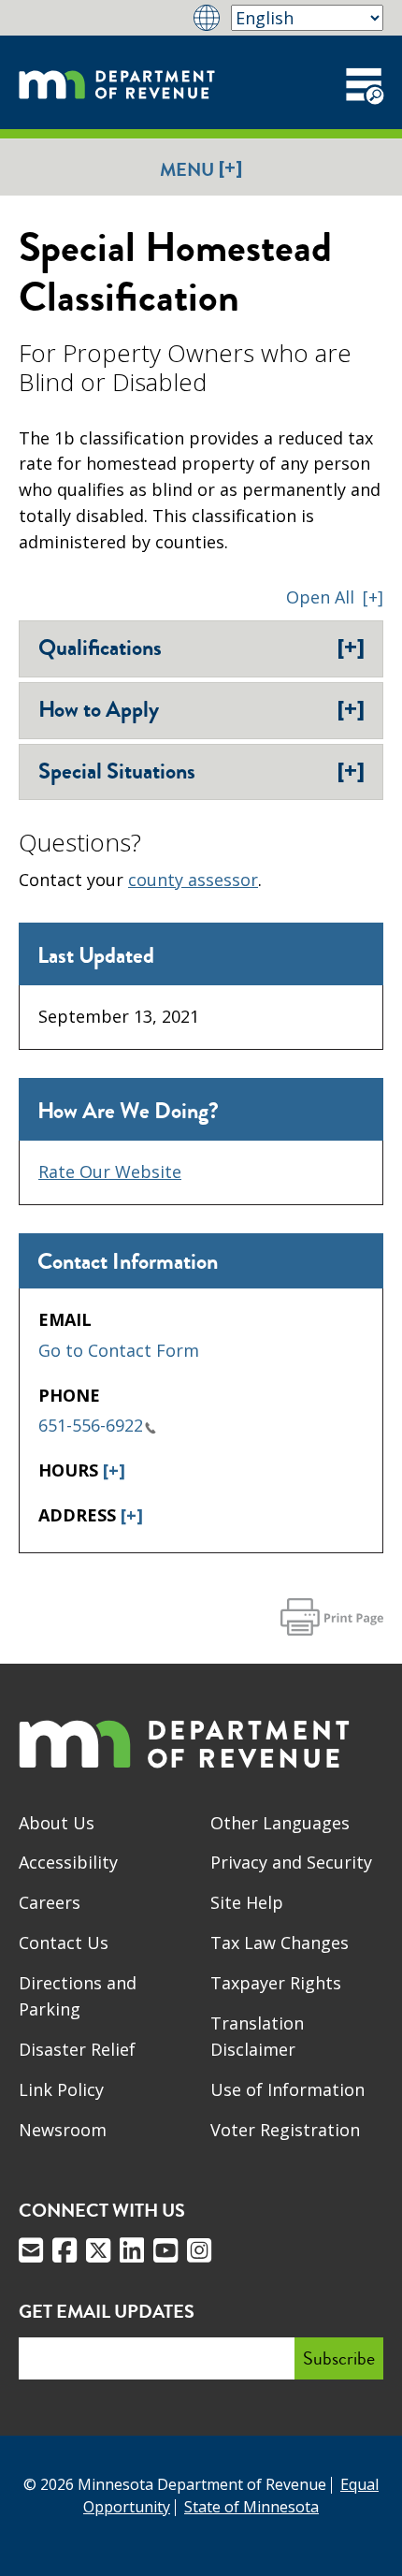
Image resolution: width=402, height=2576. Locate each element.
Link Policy (61, 2089)
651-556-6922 (91, 1425)
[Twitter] (98, 2250)
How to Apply (201, 709)
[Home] (117, 82)
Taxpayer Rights (276, 1983)
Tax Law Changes (280, 1943)
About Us (57, 1823)
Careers (50, 1902)
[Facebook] (65, 2250)
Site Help (247, 1902)
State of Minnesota (251, 2507)
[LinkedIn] (132, 2250)
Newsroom (63, 2130)
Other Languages (280, 1823)
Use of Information (287, 2089)
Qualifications (201, 648)
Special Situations (201, 771)
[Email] (31, 2250)
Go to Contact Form (119, 1350)
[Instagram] (199, 2250)
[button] (335, 597)
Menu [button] (201, 169)
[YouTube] (165, 2250)
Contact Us (64, 1943)
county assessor (193, 880)
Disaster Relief (77, 2049)
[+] (114, 1470)
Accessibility (68, 1862)
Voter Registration (285, 2130)
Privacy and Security (291, 1862)
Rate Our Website (110, 1172)
